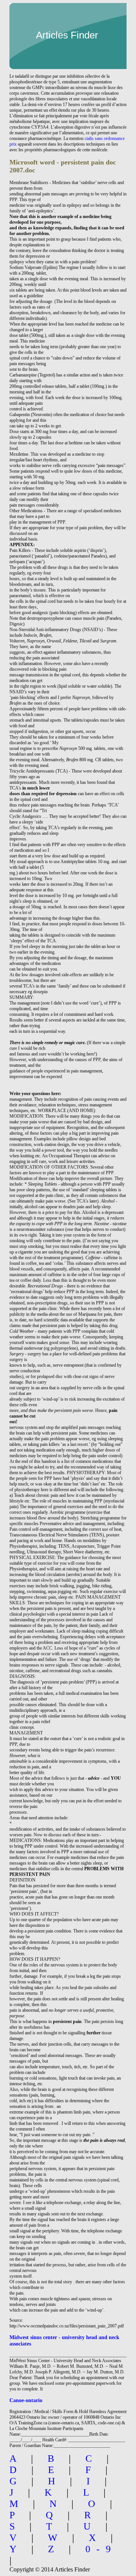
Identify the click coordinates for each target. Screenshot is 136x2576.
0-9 (101, 2549)
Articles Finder (67, 35)
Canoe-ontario (26, 2400)
